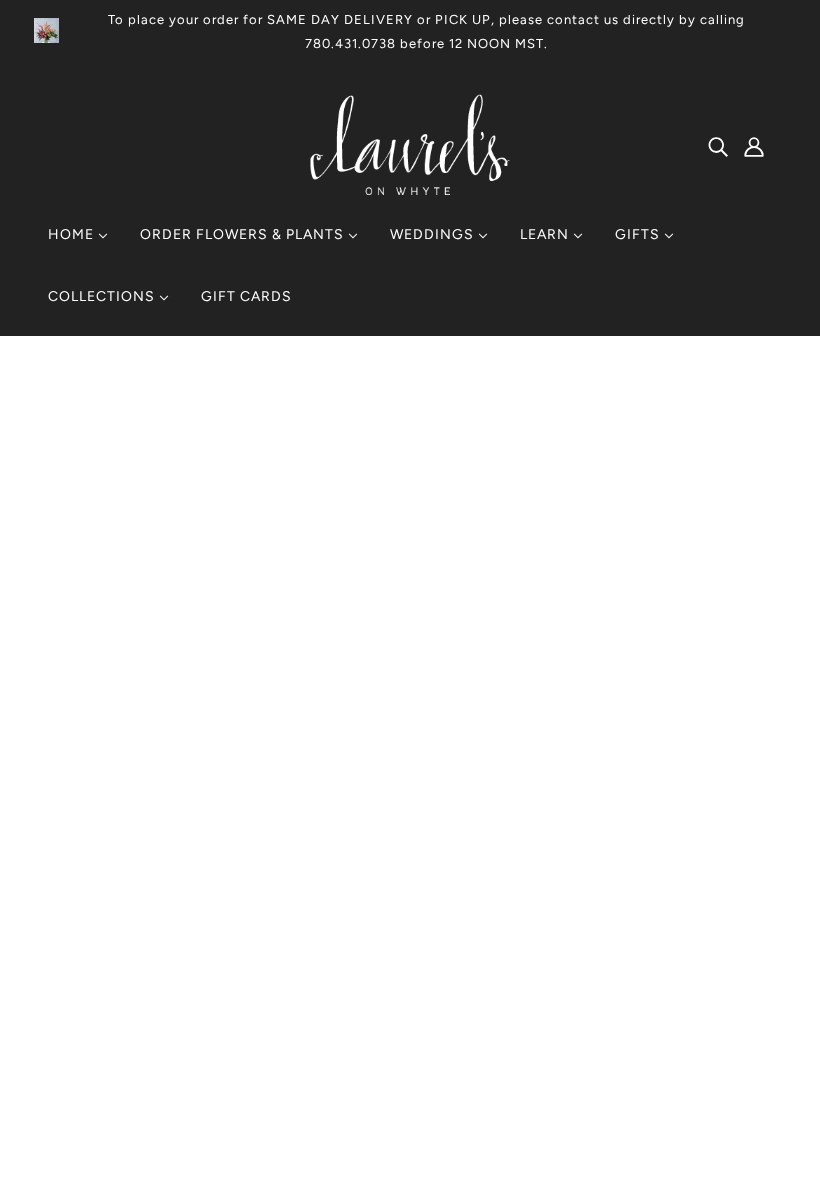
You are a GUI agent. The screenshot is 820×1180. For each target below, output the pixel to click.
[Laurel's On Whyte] (410, 189)
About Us (377, 885)
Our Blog (375, 909)
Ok (729, 988)
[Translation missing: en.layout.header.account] (754, 146)
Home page (356, 614)
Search (369, 861)
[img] (718, 146)
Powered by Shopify (135, 1107)
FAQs (363, 933)
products (579, 614)
